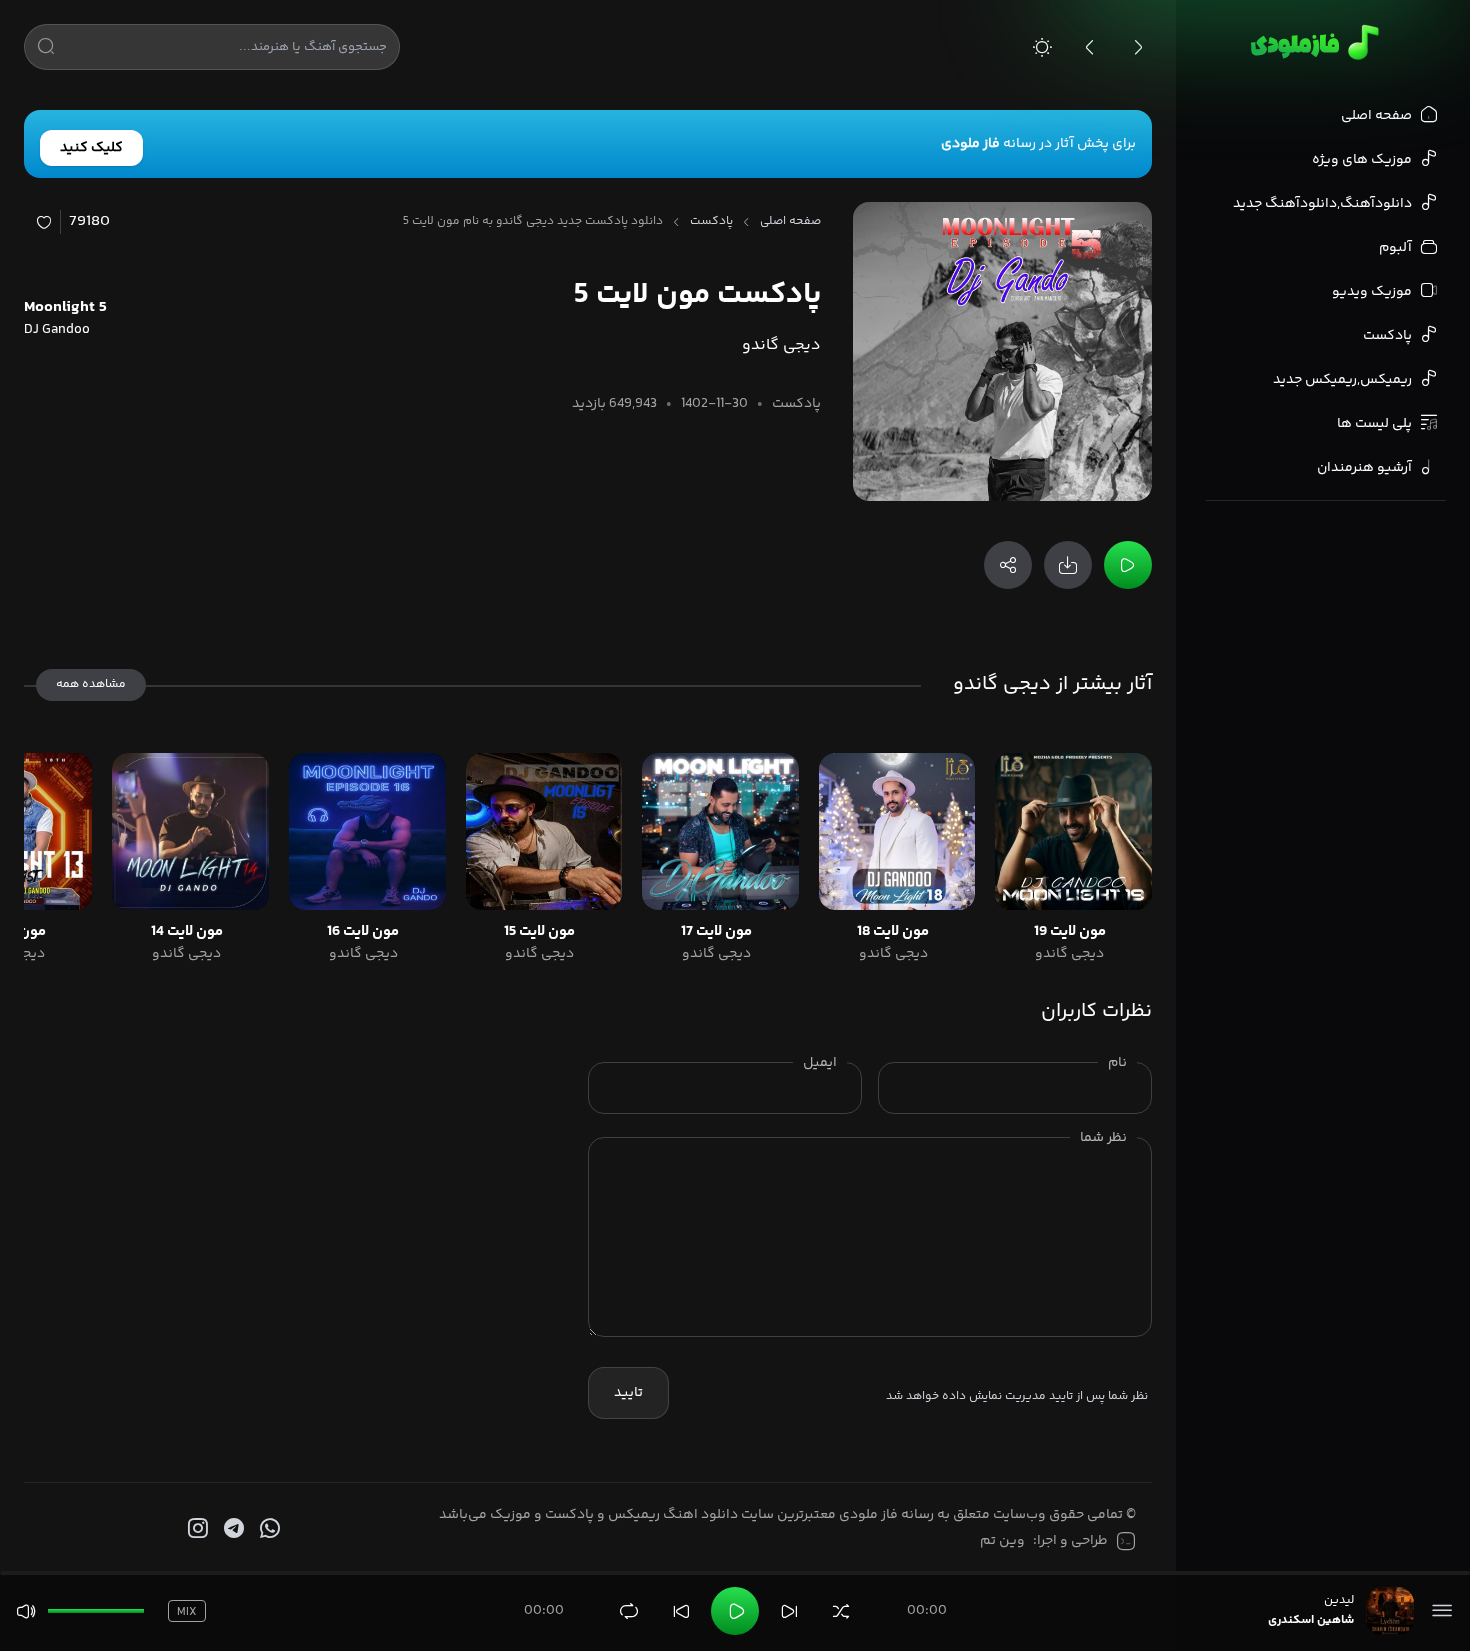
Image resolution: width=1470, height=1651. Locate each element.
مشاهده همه (91, 684)
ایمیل (820, 1063)
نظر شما (1103, 1138)
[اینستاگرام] (196, 1529)
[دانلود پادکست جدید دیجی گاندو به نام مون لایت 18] (897, 831)
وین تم (1002, 1541)
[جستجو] (46, 50)
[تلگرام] (232, 1529)
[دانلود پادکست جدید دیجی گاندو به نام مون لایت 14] (190, 831)
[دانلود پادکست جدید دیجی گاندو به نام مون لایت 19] (1073, 831)
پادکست (711, 222)
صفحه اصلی (790, 222)
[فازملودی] (1311, 42)
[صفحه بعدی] (1138, 47)
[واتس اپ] (268, 1529)
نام (1117, 1063)
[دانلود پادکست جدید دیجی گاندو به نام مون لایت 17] (720, 831)
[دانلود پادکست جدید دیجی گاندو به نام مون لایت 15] (544, 831)
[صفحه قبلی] (1090, 47)
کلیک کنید (91, 148)
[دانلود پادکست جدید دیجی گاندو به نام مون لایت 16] (367, 831)
